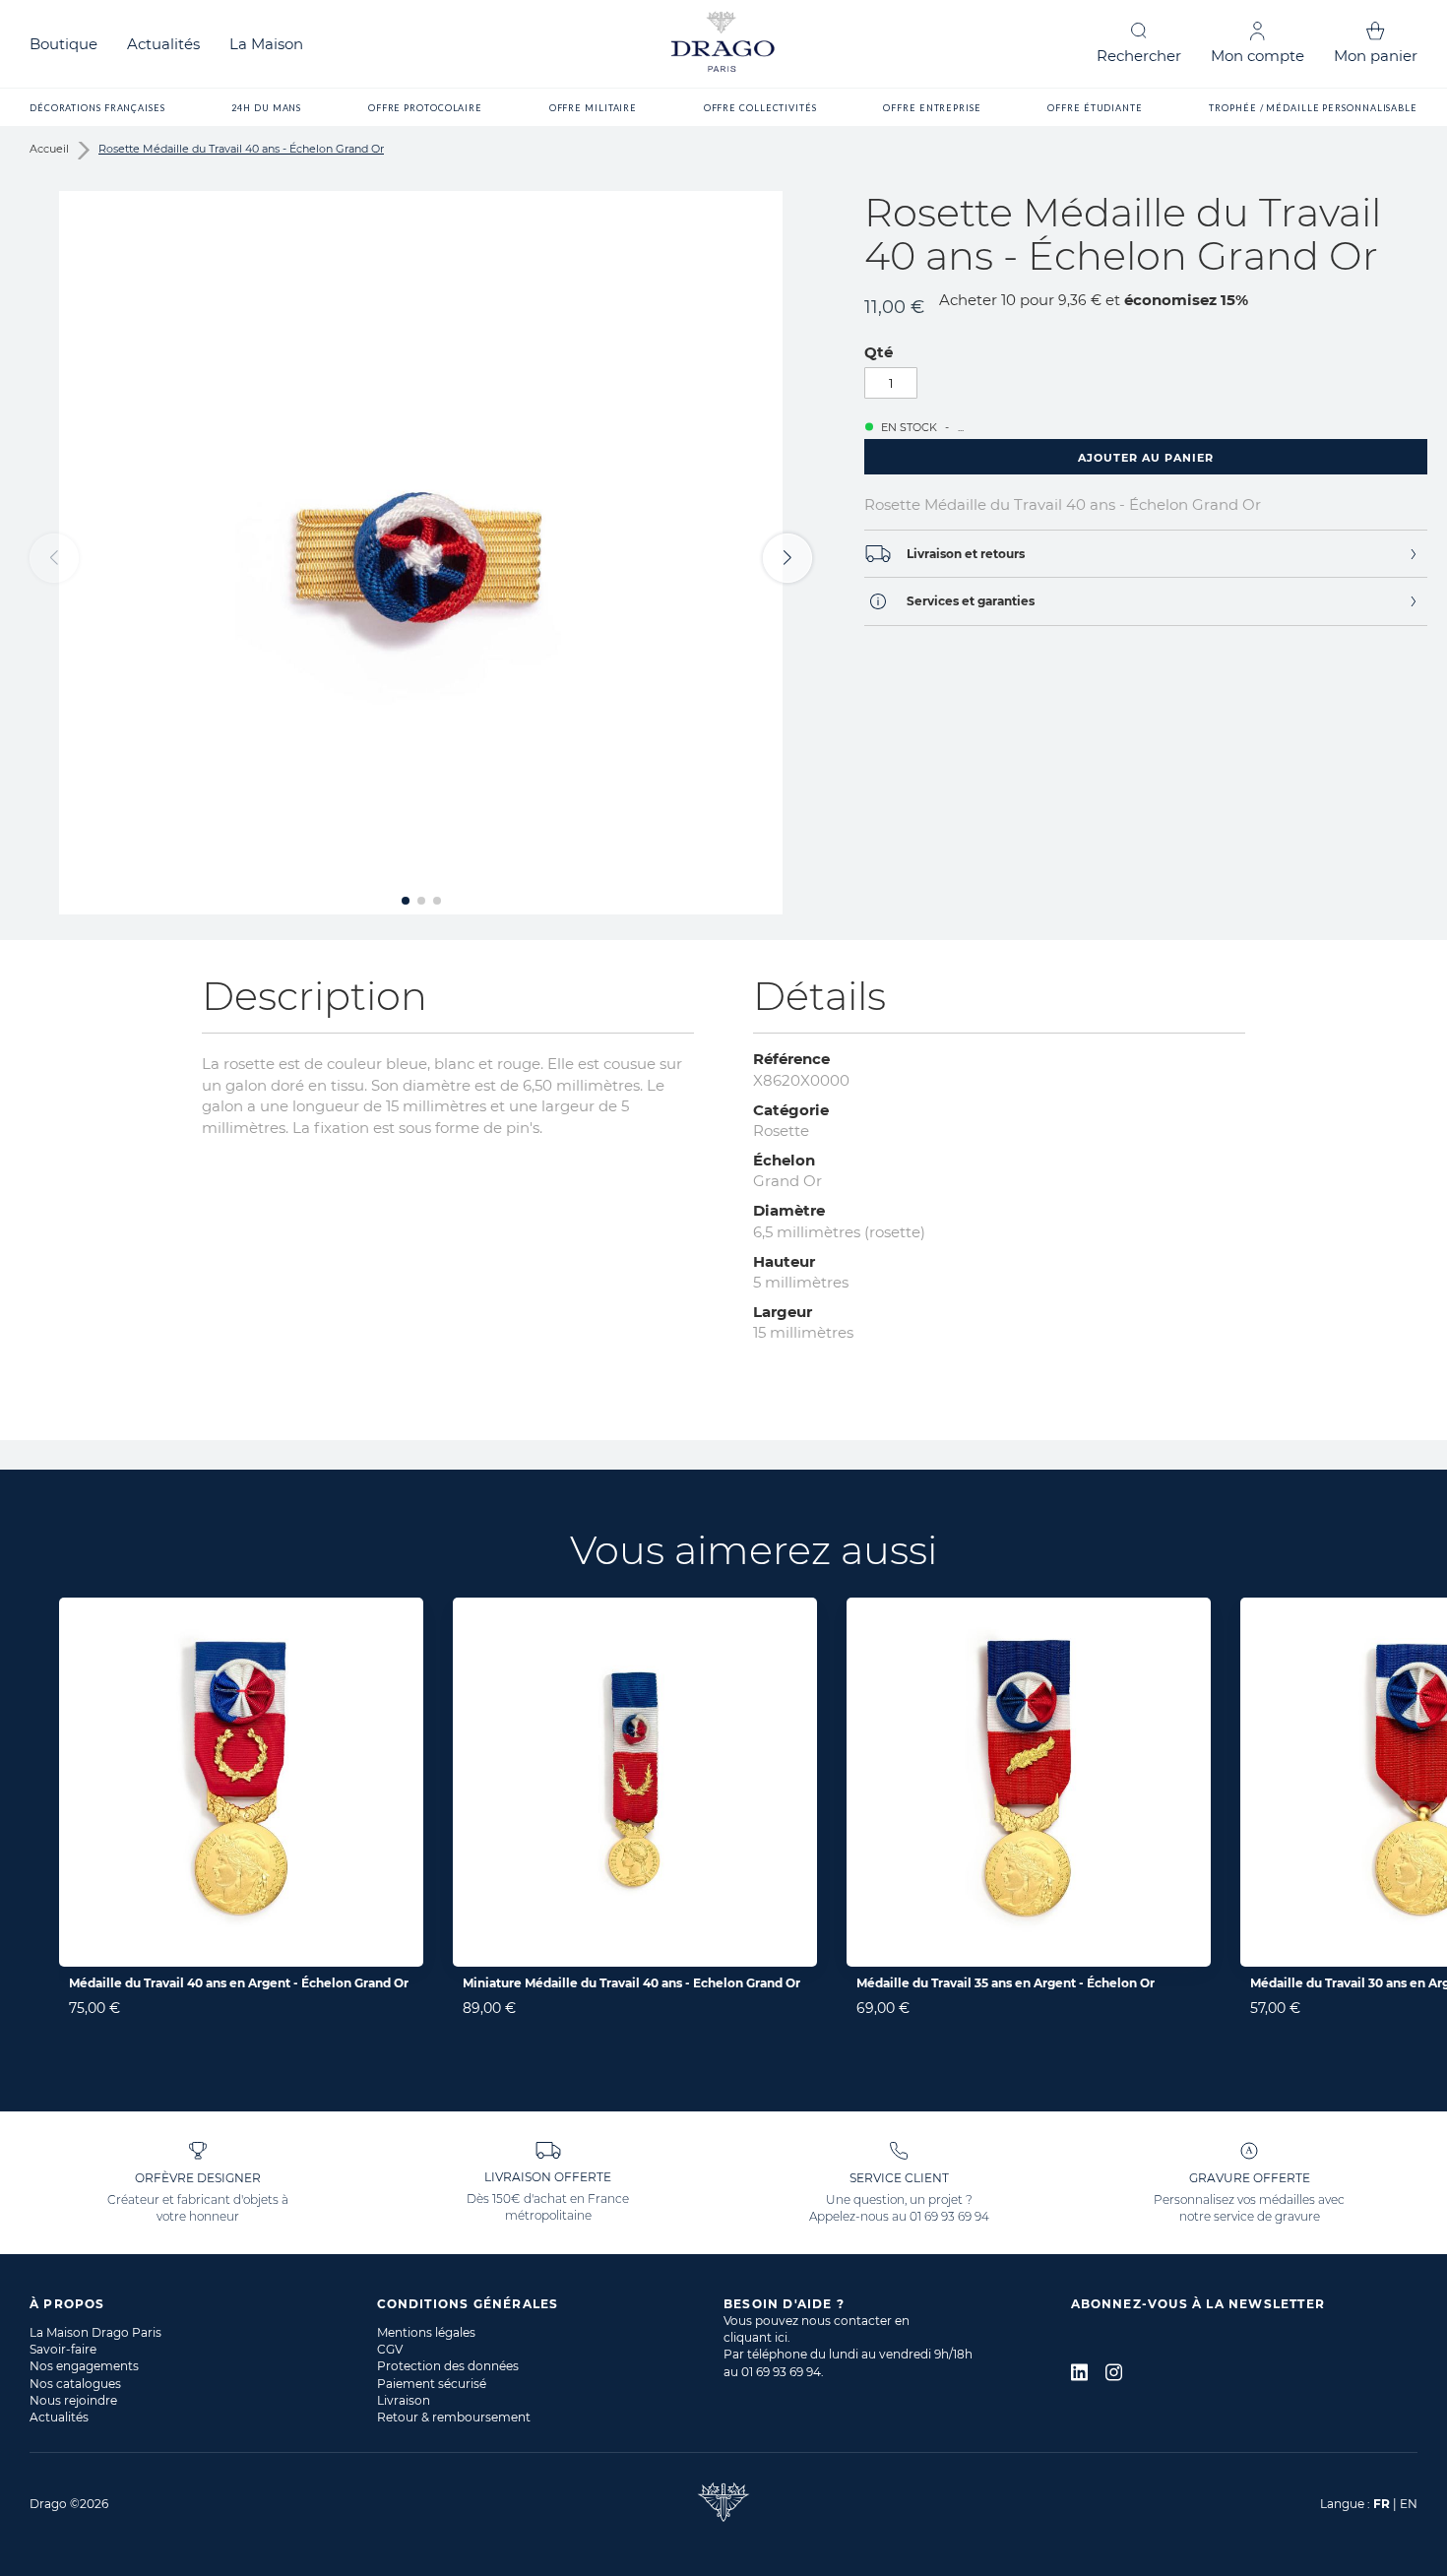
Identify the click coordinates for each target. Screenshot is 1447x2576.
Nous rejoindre (73, 2400)
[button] (787, 558)
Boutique (63, 44)
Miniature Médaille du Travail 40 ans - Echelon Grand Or (631, 1983)
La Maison (266, 44)
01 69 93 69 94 (949, 2216)
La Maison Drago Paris (95, 2332)
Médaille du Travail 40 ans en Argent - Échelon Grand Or (239, 1983)
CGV (390, 2349)
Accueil (49, 149)
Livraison (404, 2400)
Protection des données (448, 2366)
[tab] (1146, 554)
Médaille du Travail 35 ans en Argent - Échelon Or (1006, 1983)
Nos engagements (84, 2366)
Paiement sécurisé (432, 2384)
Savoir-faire (63, 2349)
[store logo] (723, 44)
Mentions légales (426, 2332)
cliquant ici (755, 2337)
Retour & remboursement (454, 2417)
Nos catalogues (75, 2384)
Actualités (163, 44)
